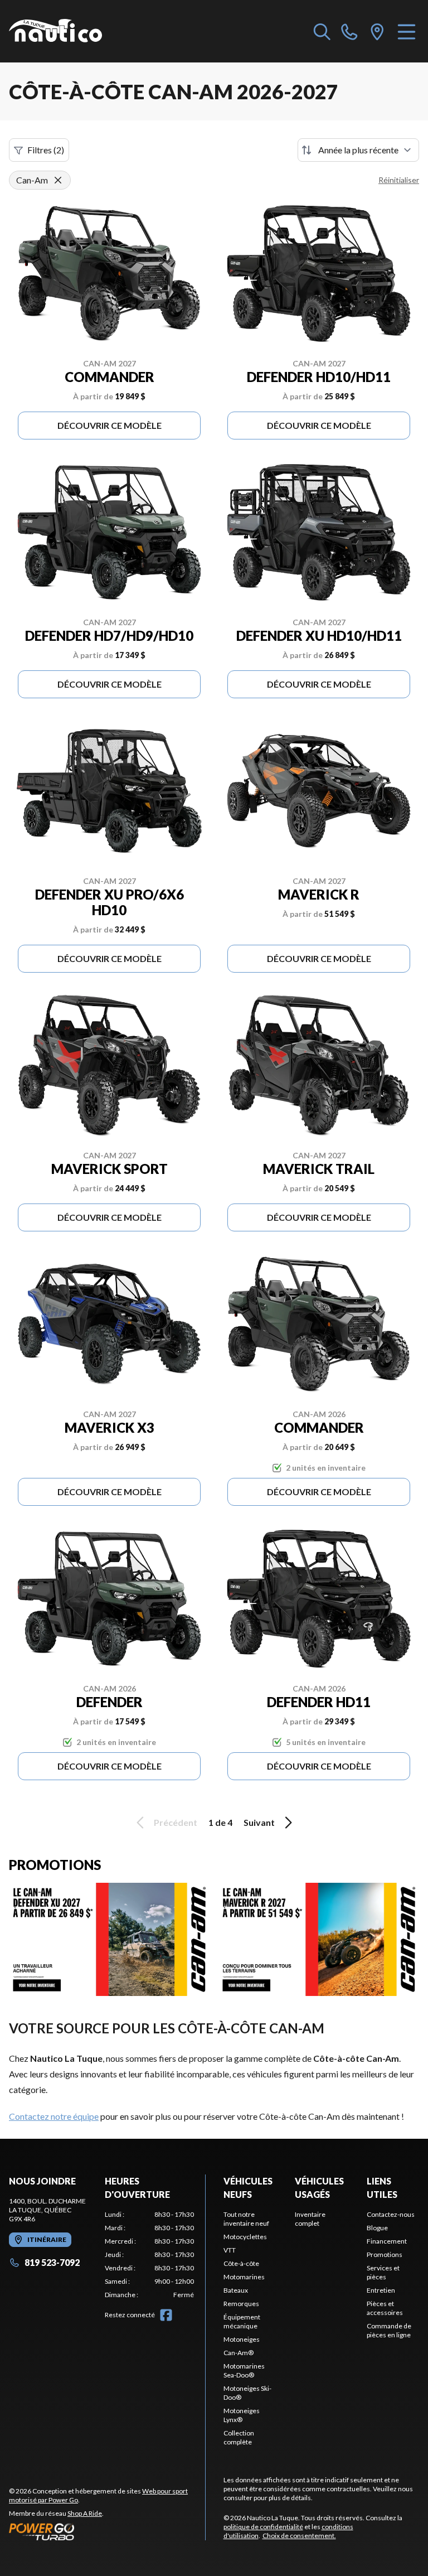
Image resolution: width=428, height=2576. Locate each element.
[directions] (377, 31)
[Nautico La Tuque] (55, 31)
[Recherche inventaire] (322, 31)
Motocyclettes (245, 2237)
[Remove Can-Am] (58, 180)
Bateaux (236, 2290)
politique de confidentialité (263, 2527)
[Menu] (407, 31)
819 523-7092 (52, 2262)
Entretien (381, 2290)
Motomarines (244, 2277)
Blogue (377, 2228)
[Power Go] (107, 2531)
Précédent (176, 1822)
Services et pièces (383, 2272)
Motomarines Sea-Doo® (244, 2370)
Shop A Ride (85, 2513)
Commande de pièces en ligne (389, 2330)
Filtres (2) (46, 150)
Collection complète (239, 2437)
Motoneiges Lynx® (242, 2415)
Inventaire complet (310, 2219)
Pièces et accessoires (385, 2308)
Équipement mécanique (242, 2321)
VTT (230, 2250)
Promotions (385, 2254)
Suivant (259, 1822)
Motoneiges (242, 2339)
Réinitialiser (399, 180)
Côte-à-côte (241, 2263)
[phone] (349, 31)
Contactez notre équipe (54, 2116)
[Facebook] (166, 2315)
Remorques (241, 2304)
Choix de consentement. (299, 2536)
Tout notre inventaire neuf (246, 2219)
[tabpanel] (149, 2255)
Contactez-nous (391, 2214)
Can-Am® (239, 2353)
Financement (387, 2241)
